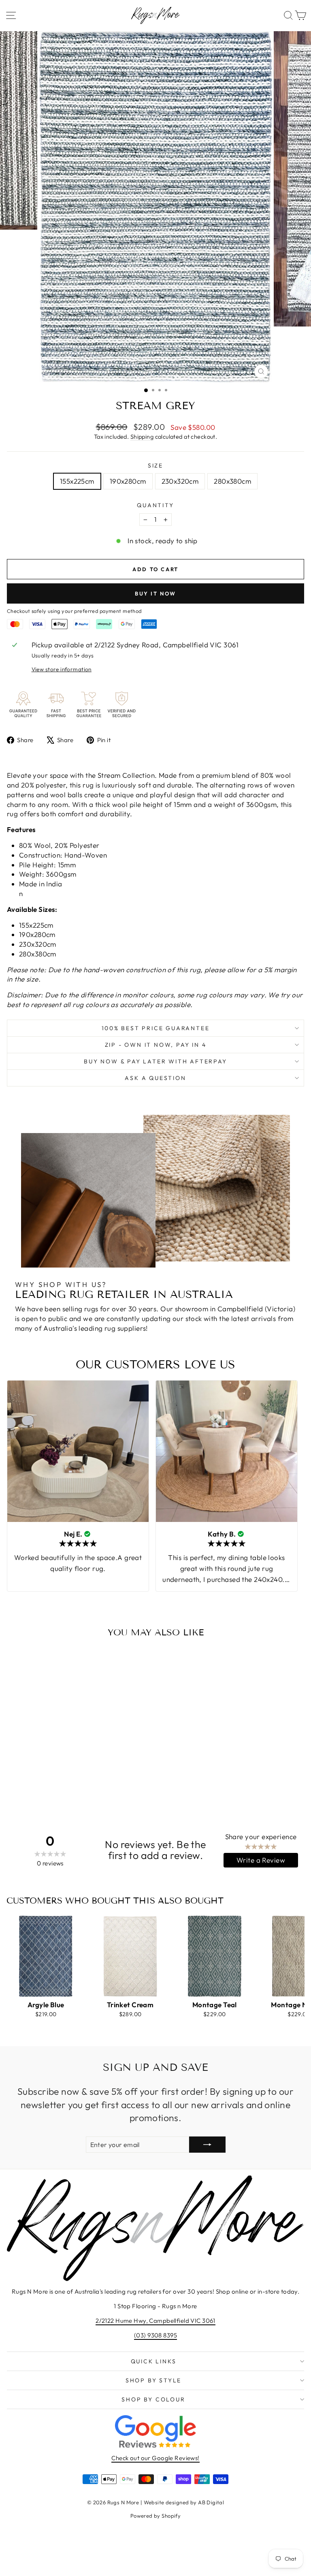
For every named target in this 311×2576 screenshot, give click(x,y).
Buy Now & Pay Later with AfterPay (155, 1061)
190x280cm (128, 481)
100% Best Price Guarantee (156, 1028)
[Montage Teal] (215, 1956)
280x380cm (232, 481)
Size (155, 465)
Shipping (142, 437)
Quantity (155, 505)
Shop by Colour (153, 2399)
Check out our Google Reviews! (155, 2458)
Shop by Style (153, 2380)
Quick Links (154, 2361)
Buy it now (155, 593)
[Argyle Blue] (46, 1956)
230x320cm (180, 481)
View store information (62, 669)
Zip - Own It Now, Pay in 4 (156, 1045)
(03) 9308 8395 (155, 2335)
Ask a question (155, 1078)
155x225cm (77, 481)
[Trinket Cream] (130, 1956)
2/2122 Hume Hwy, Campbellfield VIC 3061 (155, 2321)
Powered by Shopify (156, 2516)
